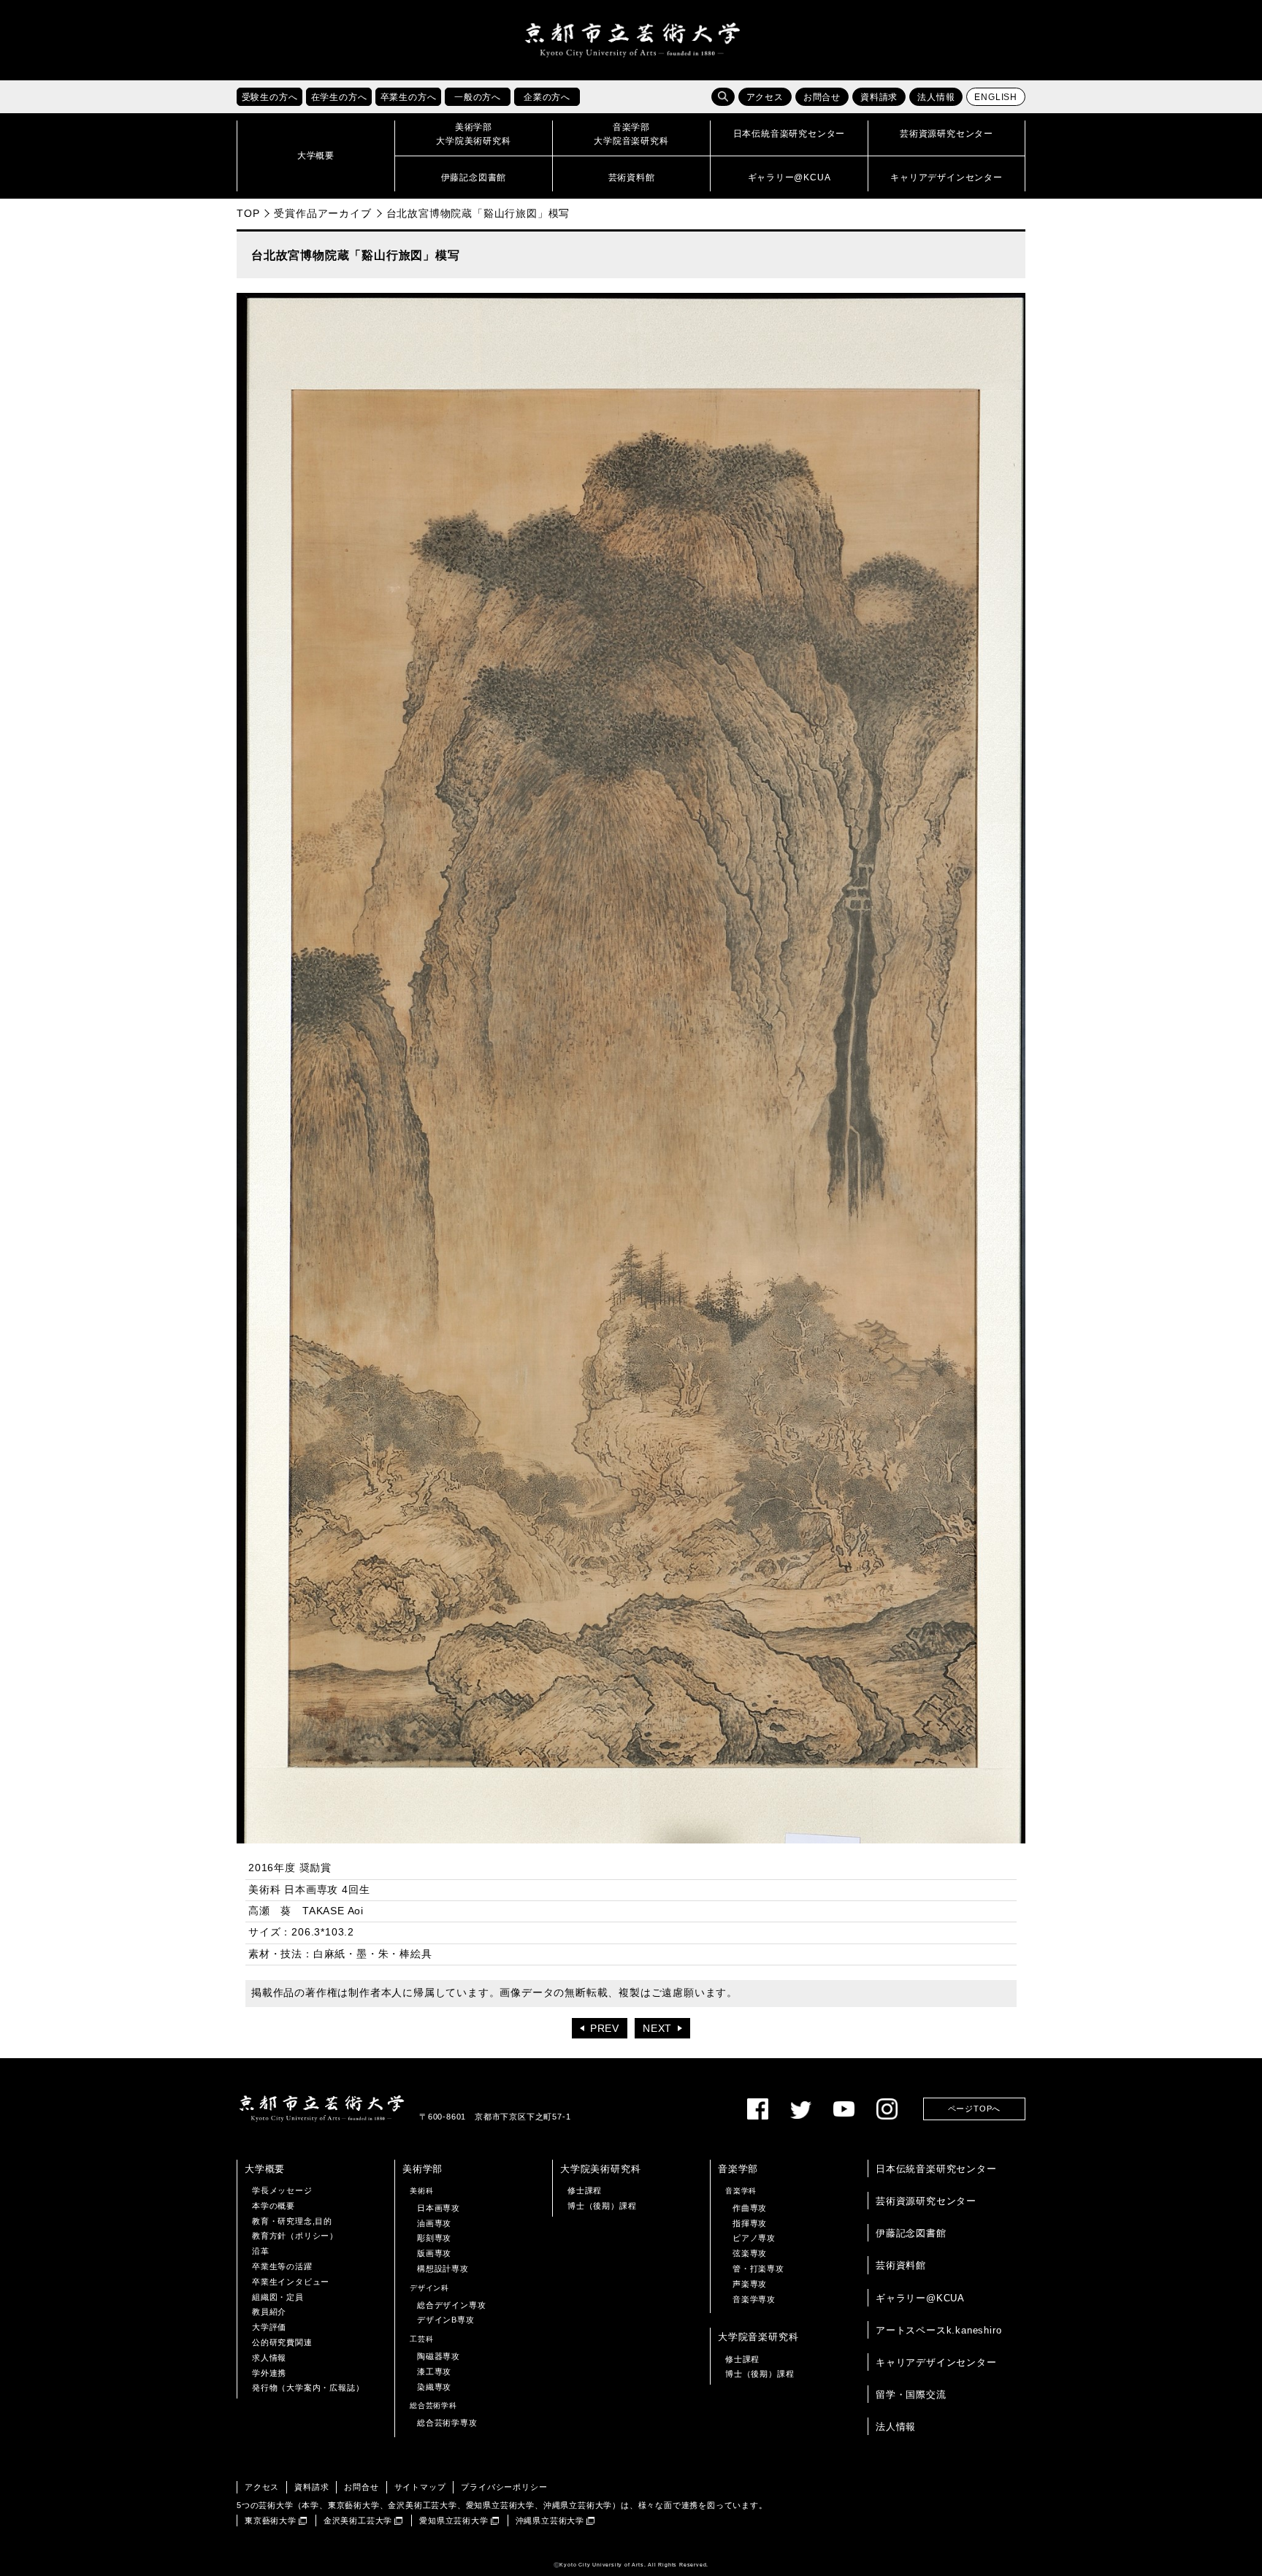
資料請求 (879, 97)
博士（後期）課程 (602, 2206)
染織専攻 (434, 2387)
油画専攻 (434, 2223)
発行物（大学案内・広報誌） (308, 2388)
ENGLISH (996, 97)
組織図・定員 (278, 2297)
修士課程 (585, 2190)
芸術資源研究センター (926, 2201)
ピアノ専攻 (754, 2238)
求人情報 (269, 2358)
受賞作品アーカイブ (322, 213)
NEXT (657, 2029)
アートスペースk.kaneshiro (938, 2330)
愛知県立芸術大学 (454, 2520)
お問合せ (822, 97)
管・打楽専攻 (758, 2269)
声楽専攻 (750, 2284)
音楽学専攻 (754, 2299)
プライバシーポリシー (504, 2487)
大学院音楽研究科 (758, 2337)
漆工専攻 (434, 2371)
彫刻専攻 (434, 2238)
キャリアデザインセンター (936, 2362)
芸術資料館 (901, 2265)
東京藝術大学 (271, 2520)
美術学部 (422, 2169)
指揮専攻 (750, 2223)
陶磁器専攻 (439, 2356)
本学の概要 (274, 2206)
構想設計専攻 (443, 2269)
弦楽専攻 (750, 2253)
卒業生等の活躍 (282, 2266)
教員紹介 (269, 2312)
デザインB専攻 (446, 2320)
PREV (605, 2029)
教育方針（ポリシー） (295, 2236)
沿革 (261, 2251)
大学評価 (269, 2327)
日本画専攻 (439, 2208)
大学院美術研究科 (600, 2169)
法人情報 (936, 97)
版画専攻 (434, 2253)
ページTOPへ (975, 2109)
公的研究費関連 (282, 2342)
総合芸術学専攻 (447, 2423)
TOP (248, 213)
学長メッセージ (282, 2190)
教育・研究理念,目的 (292, 2221)
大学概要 (265, 2169)
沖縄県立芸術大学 (550, 2520)
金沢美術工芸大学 (358, 2520)
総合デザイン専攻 (451, 2305)
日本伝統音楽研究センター (936, 2169)
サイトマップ (420, 2487)
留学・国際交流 (911, 2395)
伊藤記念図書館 (911, 2233)
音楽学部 (738, 2169)
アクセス (765, 97)
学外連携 (269, 2373)
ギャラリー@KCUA (920, 2298)
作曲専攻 (750, 2208)
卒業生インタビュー (291, 2282)
